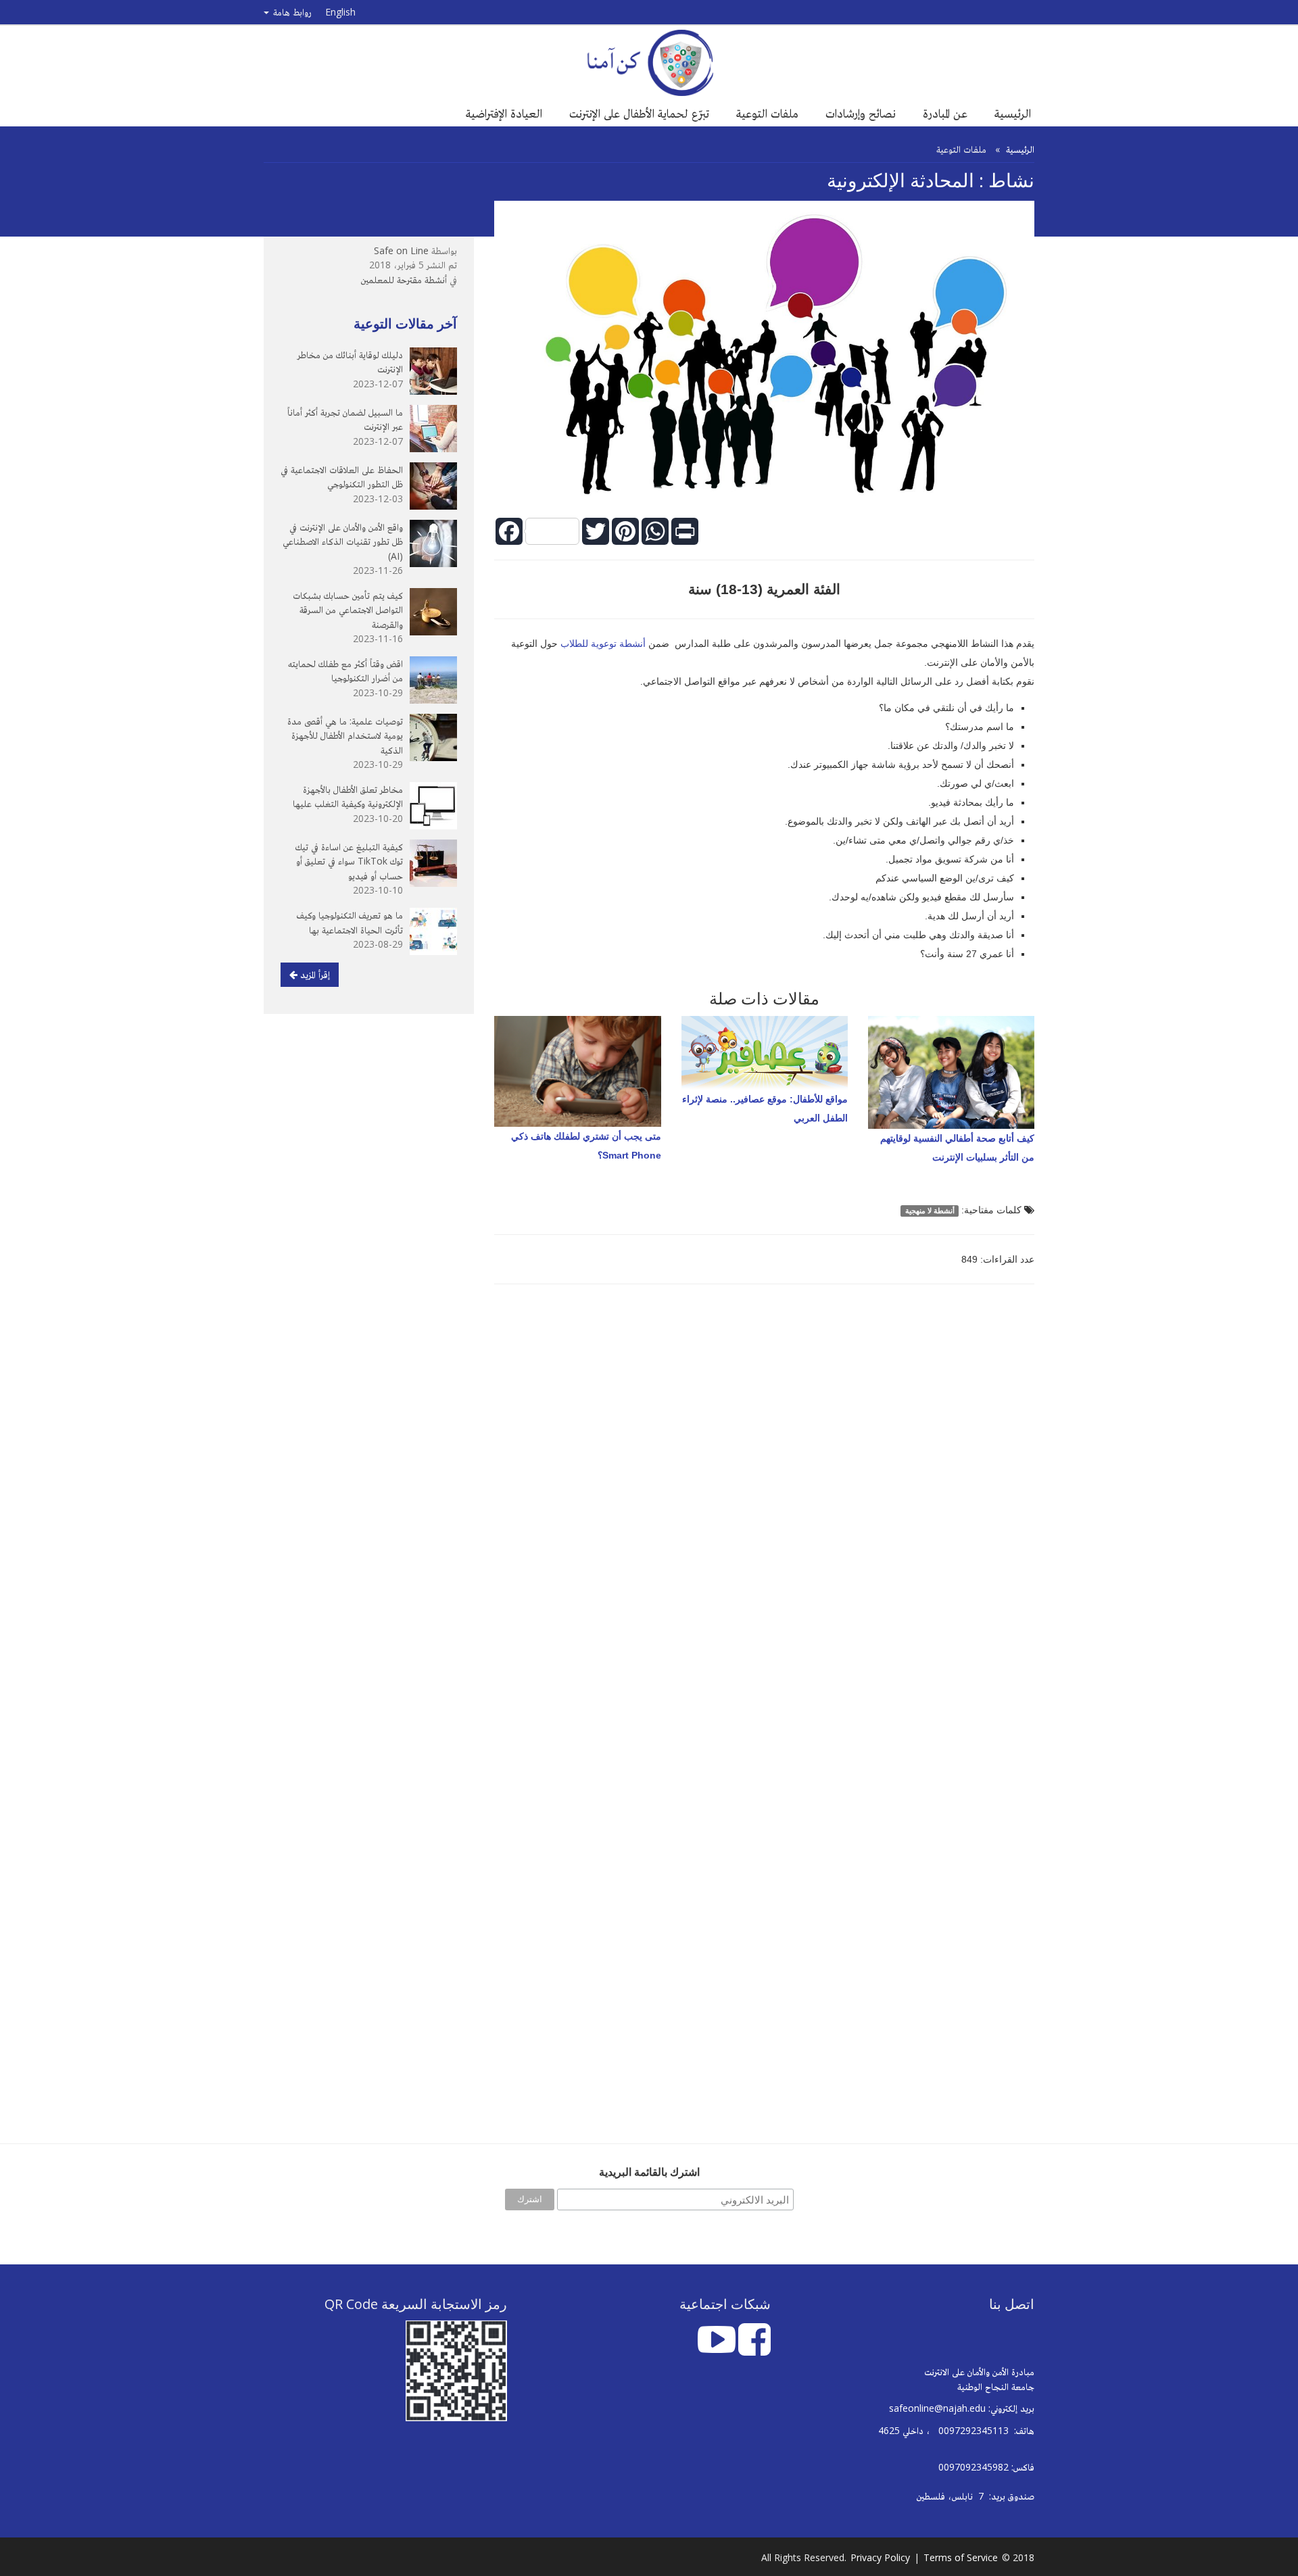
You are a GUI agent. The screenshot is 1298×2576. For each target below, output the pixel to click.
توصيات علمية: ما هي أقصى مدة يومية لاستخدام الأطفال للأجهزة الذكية (345, 735)
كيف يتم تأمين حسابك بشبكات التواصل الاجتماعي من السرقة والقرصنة (348, 610)
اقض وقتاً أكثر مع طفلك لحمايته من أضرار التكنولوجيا (345, 671)
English (340, 12)
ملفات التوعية (767, 113)
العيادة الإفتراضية (504, 113)
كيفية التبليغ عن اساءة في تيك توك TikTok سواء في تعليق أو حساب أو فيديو (349, 861)
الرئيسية (1013, 113)
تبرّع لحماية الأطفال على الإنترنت (639, 113)
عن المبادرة (945, 113)
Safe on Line (401, 250)
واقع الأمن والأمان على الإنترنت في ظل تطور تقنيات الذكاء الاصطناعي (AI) (343, 541)
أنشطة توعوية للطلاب (604, 643)
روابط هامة (291, 12)
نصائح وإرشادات (861, 113)
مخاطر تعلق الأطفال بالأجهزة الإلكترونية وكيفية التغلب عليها (348, 797)
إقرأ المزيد (314, 974)
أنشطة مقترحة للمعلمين (404, 280)
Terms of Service (961, 2557)
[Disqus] (764, 1487)
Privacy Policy (880, 2557)
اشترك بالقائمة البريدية (649, 2172)
